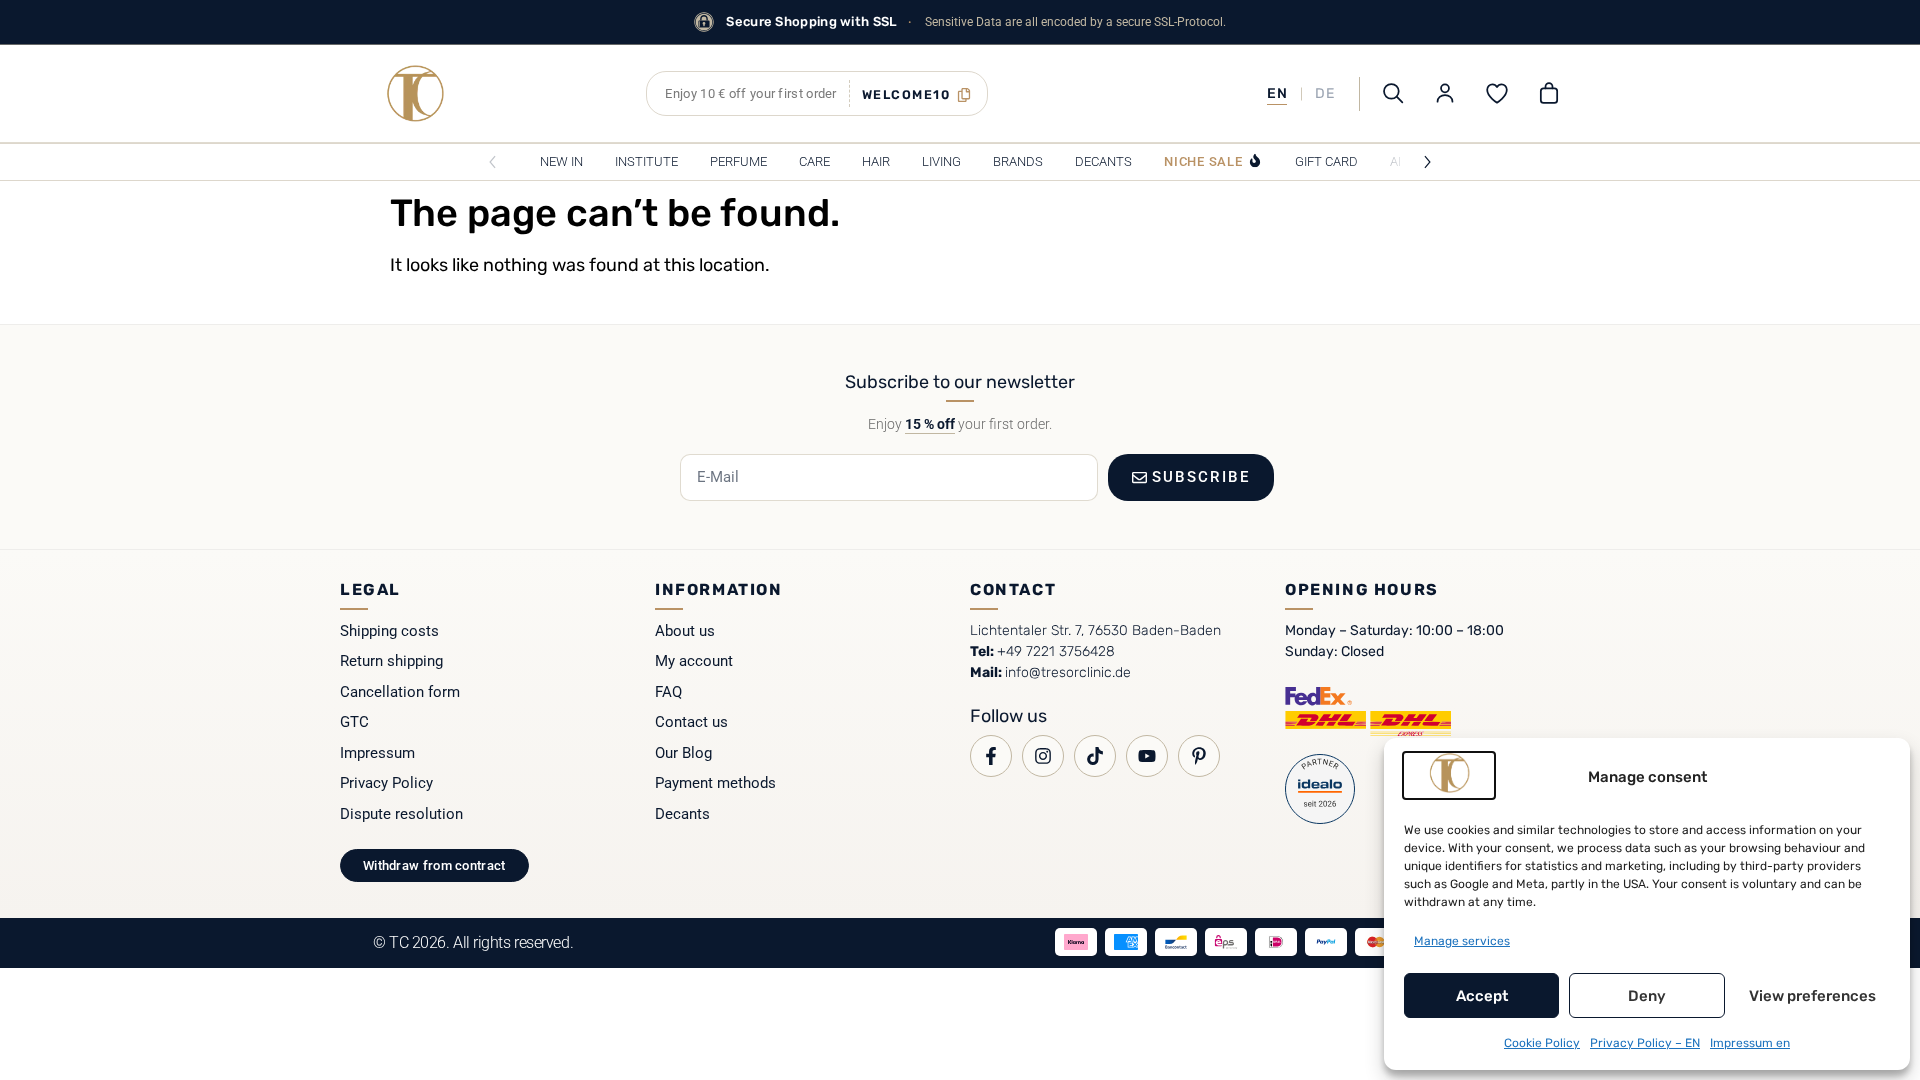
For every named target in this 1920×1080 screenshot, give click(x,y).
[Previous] (493, 162)
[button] (817, 93)
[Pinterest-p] (1199, 756)
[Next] (1427, 162)
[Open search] (1393, 93)
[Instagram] (1043, 756)
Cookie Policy (1542, 1043)
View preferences (1812, 996)
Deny (1647, 996)
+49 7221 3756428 (1056, 651)
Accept (1482, 996)
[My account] (1445, 93)
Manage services (1462, 941)
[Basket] (1549, 93)
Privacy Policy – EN (1645, 1043)
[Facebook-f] (991, 756)
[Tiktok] (1095, 756)
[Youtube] (1147, 756)
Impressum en (1750, 1043)
